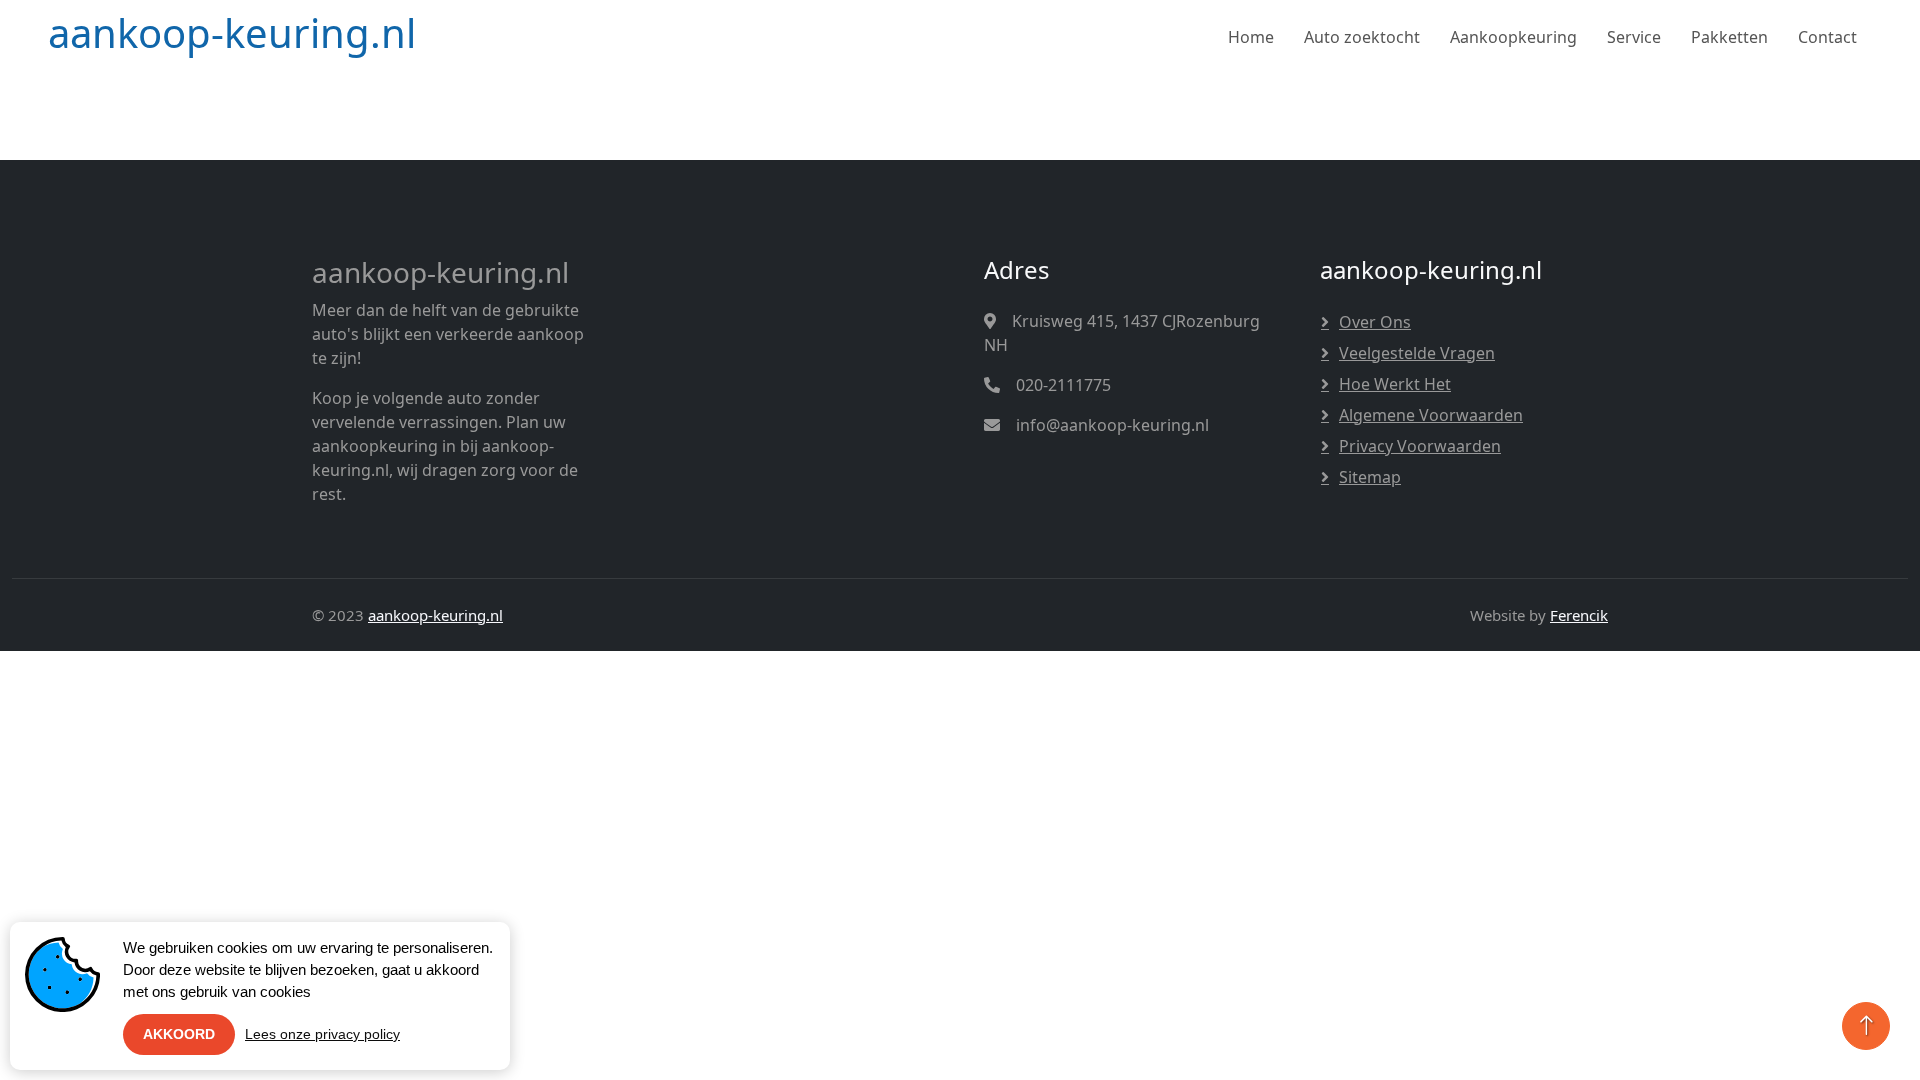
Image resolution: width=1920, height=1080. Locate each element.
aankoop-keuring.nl (435, 615)
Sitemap (1370, 477)
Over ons (1375, 322)
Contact (1827, 37)
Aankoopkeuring (1513, 37)
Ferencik (1579, 615)
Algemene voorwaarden (1431, 415)
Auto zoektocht (1362, 37)
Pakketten (1729, 37)
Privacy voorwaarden (1420, 446)
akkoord (179, 1034)
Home (1251, 37)
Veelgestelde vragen (1417, 353)
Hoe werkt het (1395, 384)
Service (1634, 37)
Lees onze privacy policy (322, 1034)
